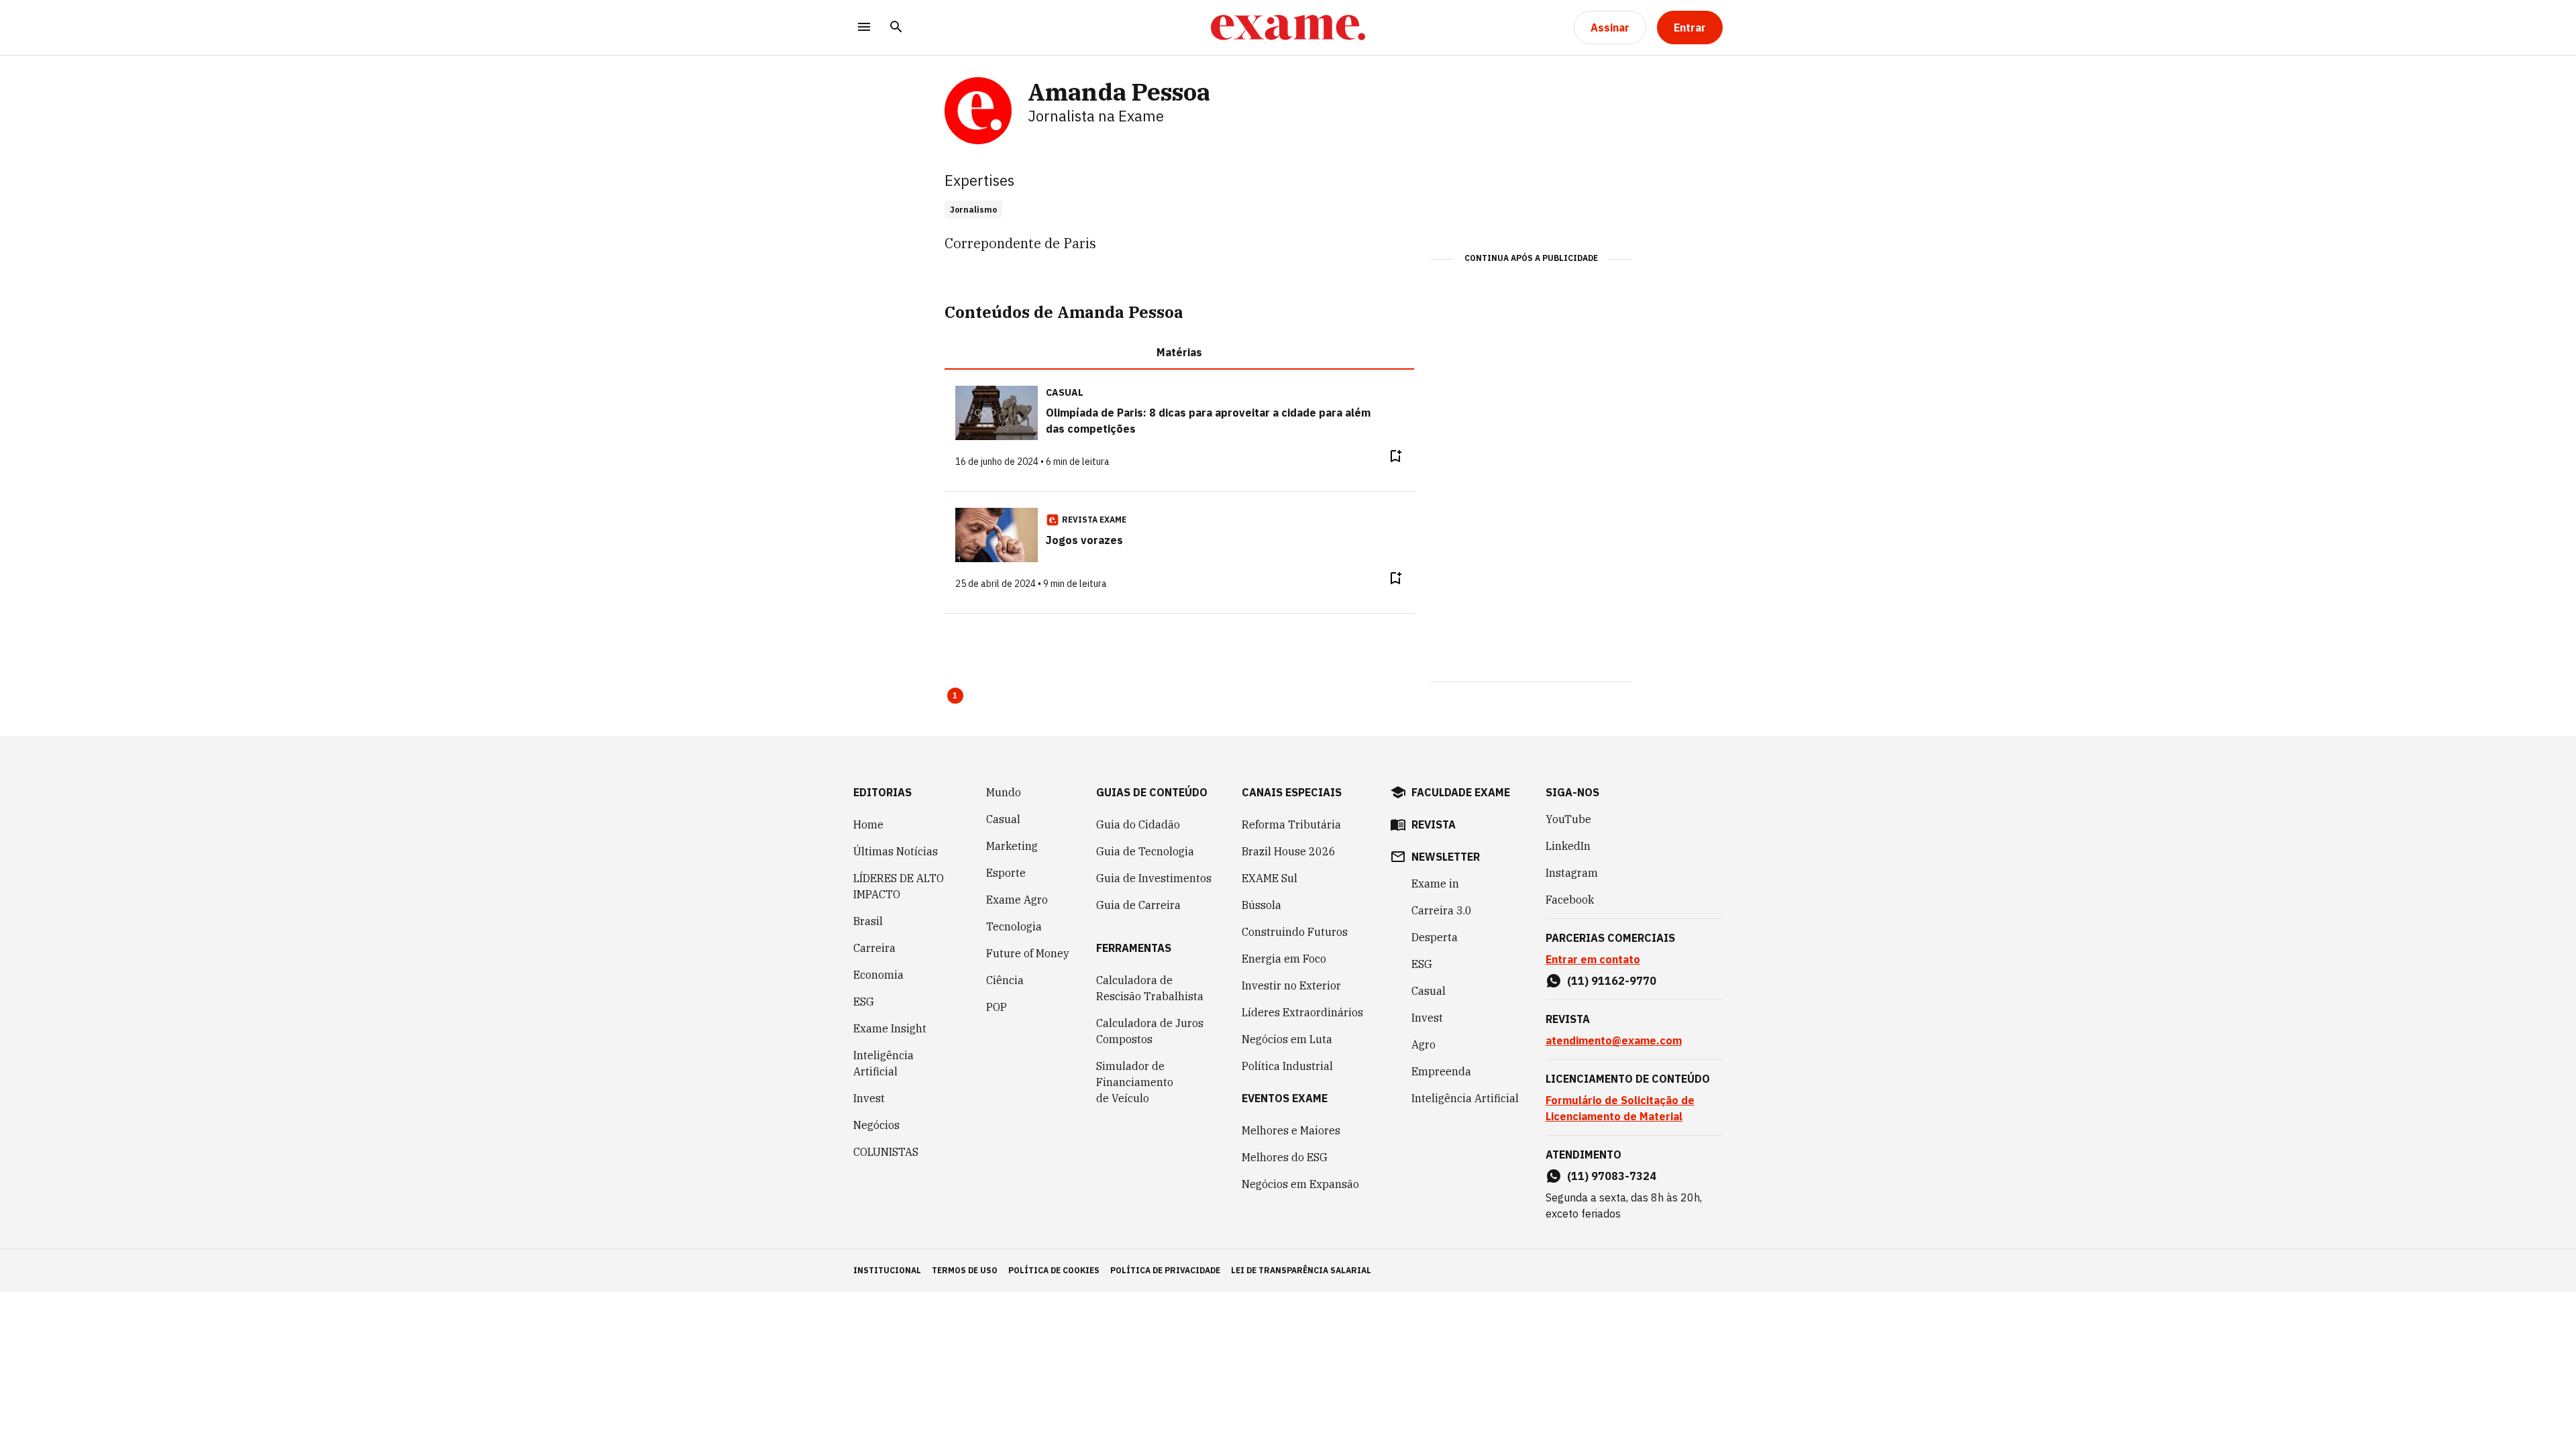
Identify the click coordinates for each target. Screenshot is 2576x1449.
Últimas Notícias (896, 851)
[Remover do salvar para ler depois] (1395, 456)
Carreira (874, 948)
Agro (1424, 1044)
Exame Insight (890, 1028)
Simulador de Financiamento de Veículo (1135, 1082)
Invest (869, 1098)
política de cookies (1054, 1270)
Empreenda (1441, 1071)
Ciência (1005, 980)
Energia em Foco (1284, 959)
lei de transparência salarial (1301, 1270)
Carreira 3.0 (1442, 910)
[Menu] (864, 28)
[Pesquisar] (896, 28)
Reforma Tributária (1291, 824)
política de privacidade (1165, 1270)
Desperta (1435, 937)
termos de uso (965, 1270)
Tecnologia (1014, 926)
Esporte (1006, 873)
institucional (887, 1270)
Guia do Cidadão (1138, 824)
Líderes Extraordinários (1302, 1012)
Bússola (1262, 905)
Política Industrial (1287, 1066)
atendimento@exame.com (1614, 1040)
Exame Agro (1017, 900)
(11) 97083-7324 (1612, 1176)
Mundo (1004, 792)
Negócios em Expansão (1300, 1184)
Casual (1003, 819)
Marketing (1012, 846)
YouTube (1568, 819)
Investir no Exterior (1291, 985)
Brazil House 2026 (1289, 851)
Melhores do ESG (1285, 1157)
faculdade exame (1461, 792)
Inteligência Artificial (883, 1063)
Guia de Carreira (1138, 905)
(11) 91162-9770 (1612, 981)
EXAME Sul (1270, 878)
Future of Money (1028, 953)
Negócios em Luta (1287, 1039)
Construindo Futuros (1295, 932)
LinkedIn (1568, 846)
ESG (864, 1002)
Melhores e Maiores (1291, 1130)
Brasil (868, 921)
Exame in (1435, 883)
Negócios (876, 1125)
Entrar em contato (1593, 959)
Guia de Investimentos (1154, 878)
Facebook (1570, 900)
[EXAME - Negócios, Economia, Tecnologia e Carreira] (1288, 28)
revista (1434, 824)
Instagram (1572, 873)
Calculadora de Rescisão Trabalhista (1150, 988)
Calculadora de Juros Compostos (1150, 1031)
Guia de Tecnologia (1145, 851)
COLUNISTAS (886, 1152)
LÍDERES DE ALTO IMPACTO (899, 886)
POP (997, 1007)
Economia (878, 975)
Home (868, 824)
